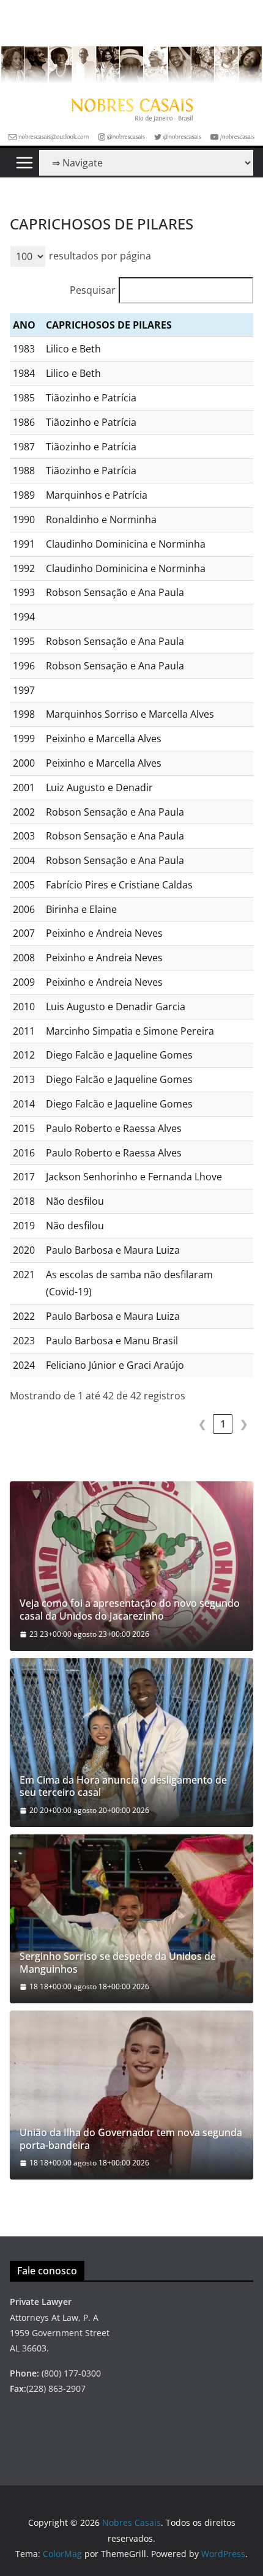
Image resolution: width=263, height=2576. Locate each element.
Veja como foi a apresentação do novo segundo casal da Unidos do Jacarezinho (130, 1610)
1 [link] (223, 1424)
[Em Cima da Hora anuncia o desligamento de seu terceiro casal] (131, 1743)
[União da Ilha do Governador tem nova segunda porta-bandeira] (131, 2095)
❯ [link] (244, 1424)
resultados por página (100, 256)
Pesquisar (93, 290)
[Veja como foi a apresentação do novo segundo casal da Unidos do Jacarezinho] (131, 1566)
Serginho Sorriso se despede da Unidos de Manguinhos (118, 1963)
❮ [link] (202, 1424)
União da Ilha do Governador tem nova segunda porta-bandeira (131, 2139)
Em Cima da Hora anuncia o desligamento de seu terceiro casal (123, 1787)
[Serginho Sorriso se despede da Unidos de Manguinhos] (131, 1919)
